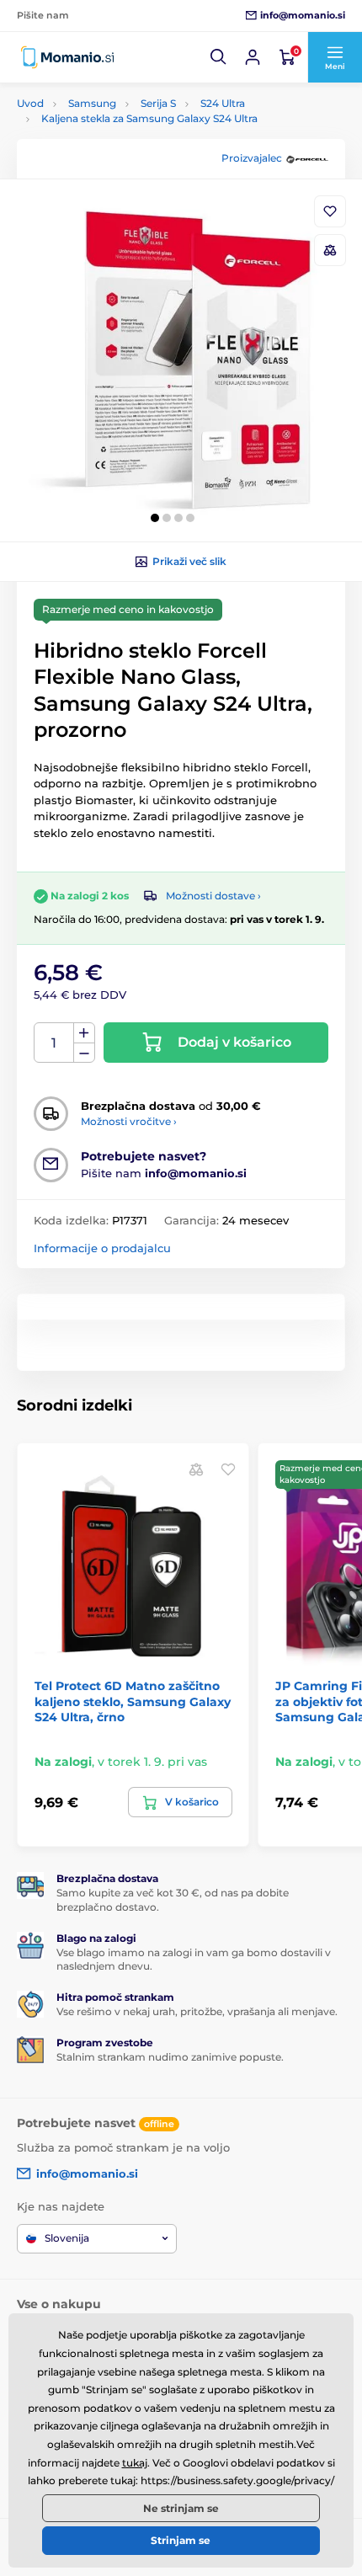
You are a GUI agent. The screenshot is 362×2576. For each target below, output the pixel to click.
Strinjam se (181, 2540)
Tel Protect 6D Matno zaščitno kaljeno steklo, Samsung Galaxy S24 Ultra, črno (133, 1701)
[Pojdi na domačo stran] (67, 57)
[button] (219, 57)
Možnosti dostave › (213, 896)
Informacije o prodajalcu (102, 1248)
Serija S (158, 103)
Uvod (30, 103)
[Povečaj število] (84, 1033)
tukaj (135, 2463)
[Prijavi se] (253, 57)
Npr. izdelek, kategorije (122, 126)
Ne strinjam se (181, 2508)
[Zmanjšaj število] (84, 1053)
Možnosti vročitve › (129, 1121)
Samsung (92, 103)
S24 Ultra (223, 103)
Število (54, 1043)
